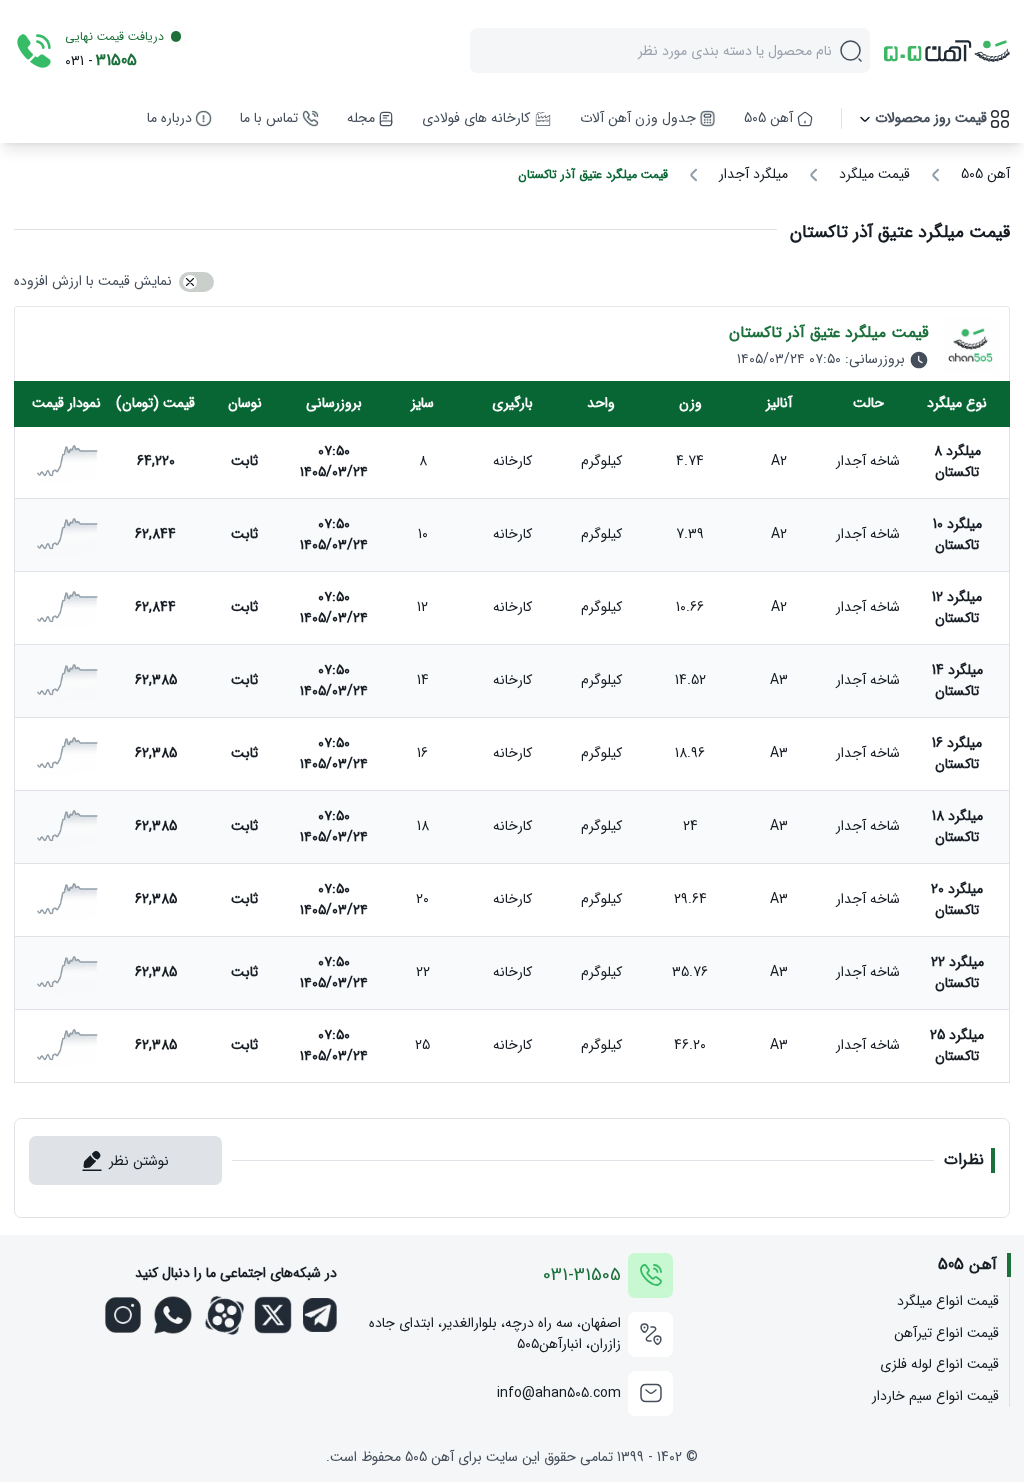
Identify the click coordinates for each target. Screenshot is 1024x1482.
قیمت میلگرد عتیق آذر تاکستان (593, 175)
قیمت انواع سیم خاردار (935, 1396)
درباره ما (169, 118)
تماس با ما (269, 118)
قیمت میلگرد (874, 174)
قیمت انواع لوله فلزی (939, 1364)
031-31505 (582, 1275)
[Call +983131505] (34, 51)
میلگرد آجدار (753, 174)
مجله (361, 118)
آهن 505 (768, 118)
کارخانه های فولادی (476, 118)
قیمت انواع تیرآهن (946, 1333)
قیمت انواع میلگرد (947, 1301)
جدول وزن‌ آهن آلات (638, 118)
